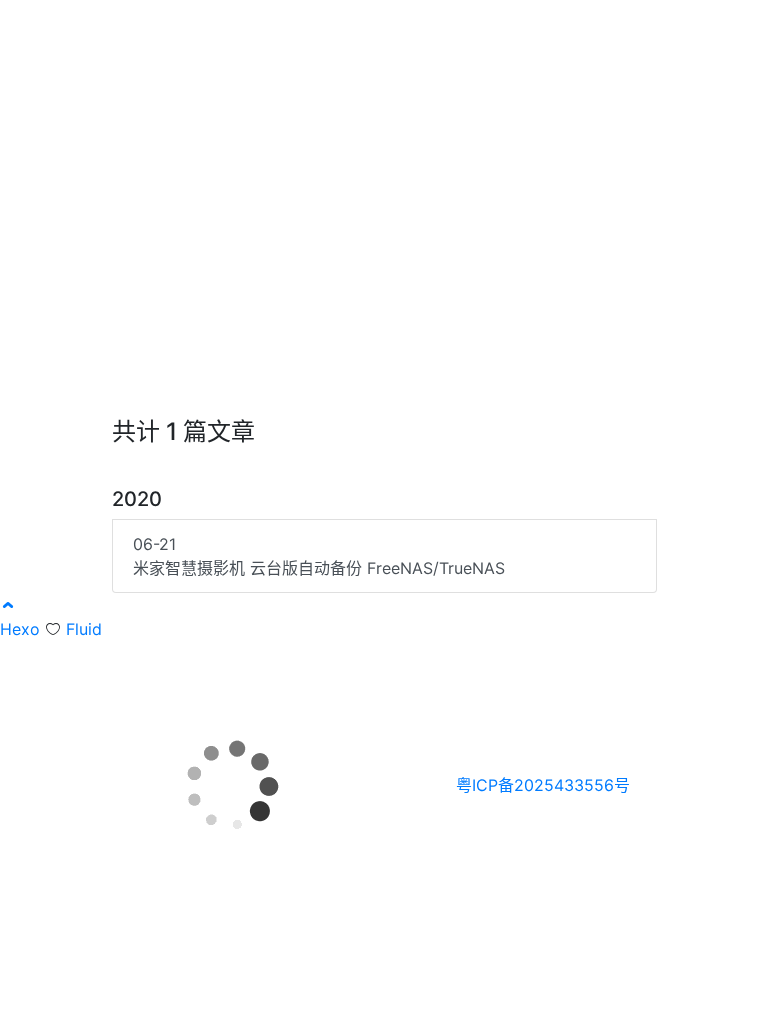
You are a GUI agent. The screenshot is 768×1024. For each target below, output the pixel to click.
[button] (8, 605)
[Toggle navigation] (731, 28)
